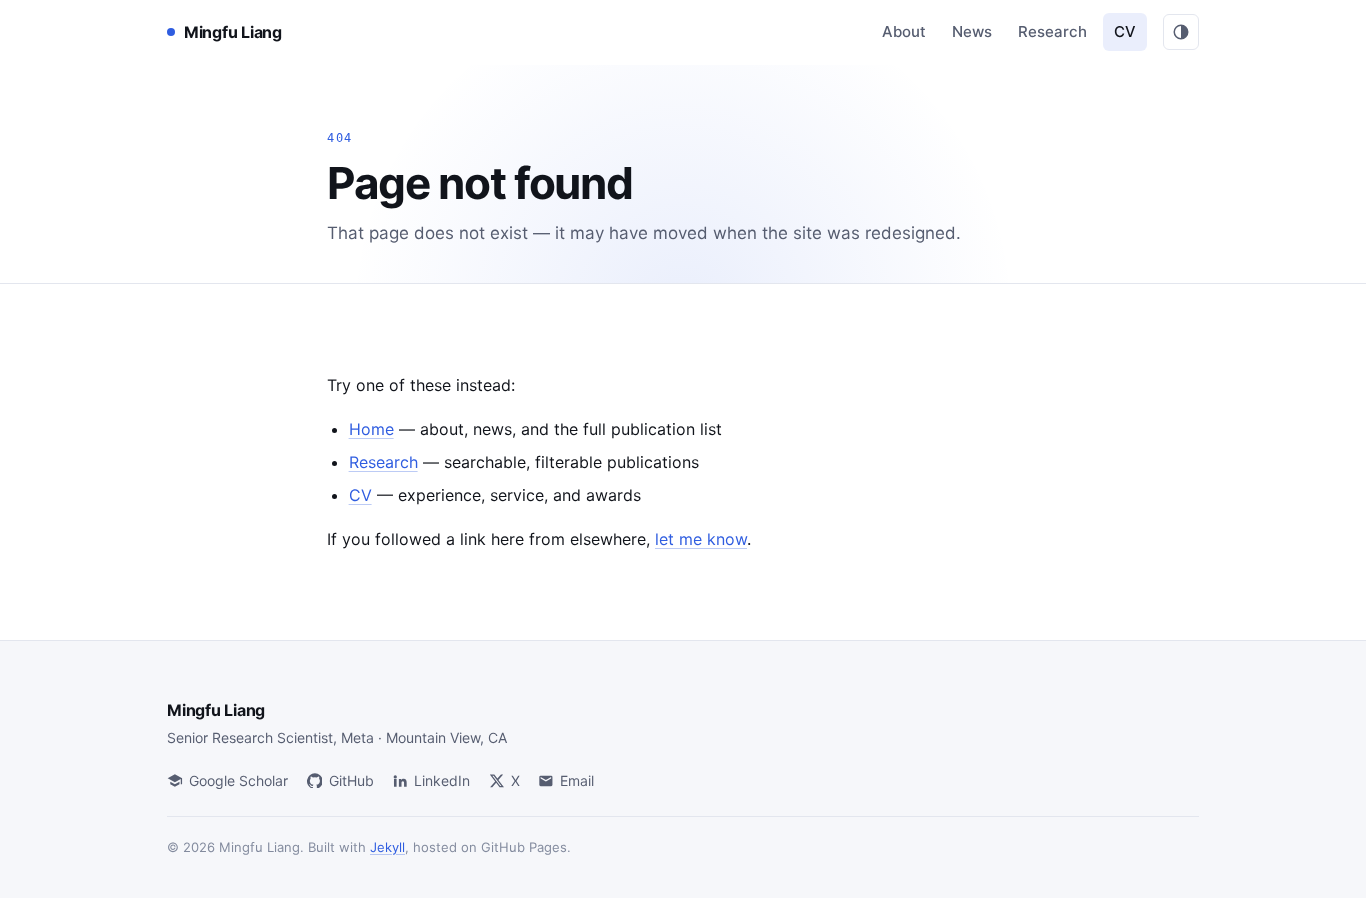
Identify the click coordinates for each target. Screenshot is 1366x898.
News (972, 31)
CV (1125, 31)
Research (1052, 31)
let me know (701, 539)
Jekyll (387, 847)
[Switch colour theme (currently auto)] (1181, 32)
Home (371, 429)
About (904, 31)
